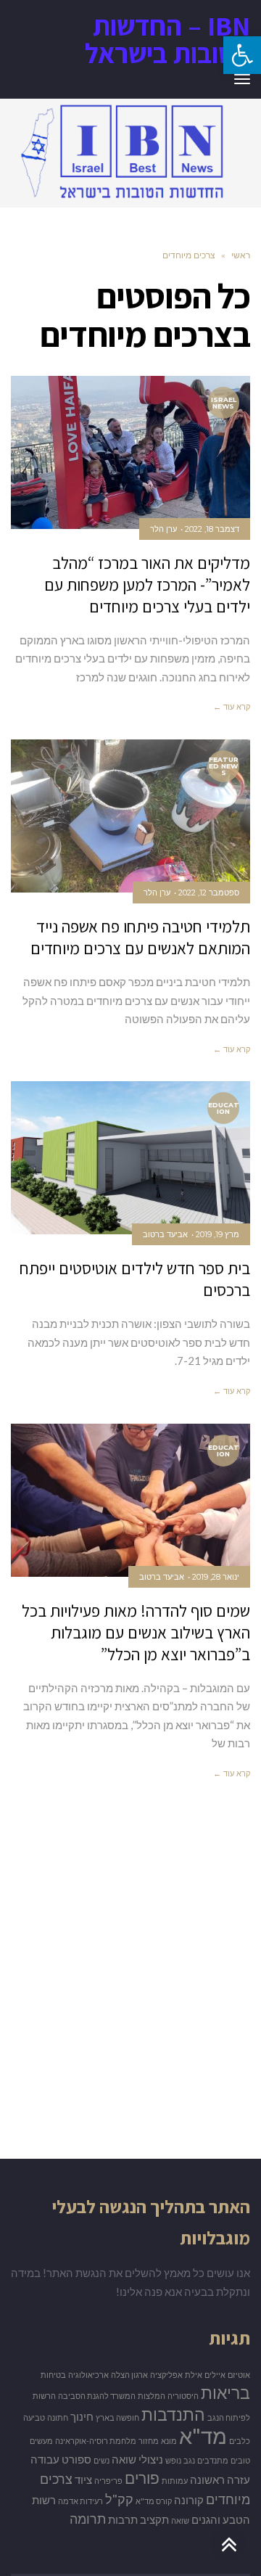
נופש (173, 2460)
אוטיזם (239, 2375)
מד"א (203, 2436)
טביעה (34, 2417)
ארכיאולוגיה (88, 2375)
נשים (101, 2460)
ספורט (76, 2460)
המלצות (152, 2396)
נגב (189, 2460)
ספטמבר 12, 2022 (209, 893)
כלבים (240, 2441)
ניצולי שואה (137, 2460)
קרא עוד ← (232, 707)
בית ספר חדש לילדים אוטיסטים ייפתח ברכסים (135, 1279)
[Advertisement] (130, 1990)
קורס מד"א (154, 2501)
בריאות (225, 2392)
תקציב (154, 2520)
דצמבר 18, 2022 (212, 529)
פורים (142, 2478)
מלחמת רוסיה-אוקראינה (96, 2441)
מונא (169, 2441)
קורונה (189, 2500)
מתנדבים (213, 2460)
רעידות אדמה (80, 2501)
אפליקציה (166, 2375)
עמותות (175, 2481)
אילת (194, 2375)
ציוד (83, 2480)
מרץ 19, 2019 (217, 1234)
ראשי (241, 255)
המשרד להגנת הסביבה (97, 2396)
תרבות (123, 2520)
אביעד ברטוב (165, 1234)
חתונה (58, 2417)
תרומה (88, 2519)
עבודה (45, 2460)
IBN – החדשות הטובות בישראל (167, 39)
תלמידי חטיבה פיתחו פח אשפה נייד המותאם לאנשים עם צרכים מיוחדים (140, 938)
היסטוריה (183, 2396)
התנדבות (173, 2414)
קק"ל (119, 2499)
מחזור (149, 2441)
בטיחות (53, 2375)
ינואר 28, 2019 (216, 1577)
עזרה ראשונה (220, 2480)
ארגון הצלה (129, 2375)
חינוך (82, 2417)
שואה (180, 2520)
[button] (242, 55)
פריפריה (108, 2481)
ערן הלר (163, 529)
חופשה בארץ (117, 2417)
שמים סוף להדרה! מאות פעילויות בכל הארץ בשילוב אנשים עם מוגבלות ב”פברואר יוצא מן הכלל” (136, 1633)
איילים (215, 2375)
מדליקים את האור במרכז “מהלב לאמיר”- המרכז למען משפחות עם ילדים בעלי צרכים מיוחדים (147, 585)
